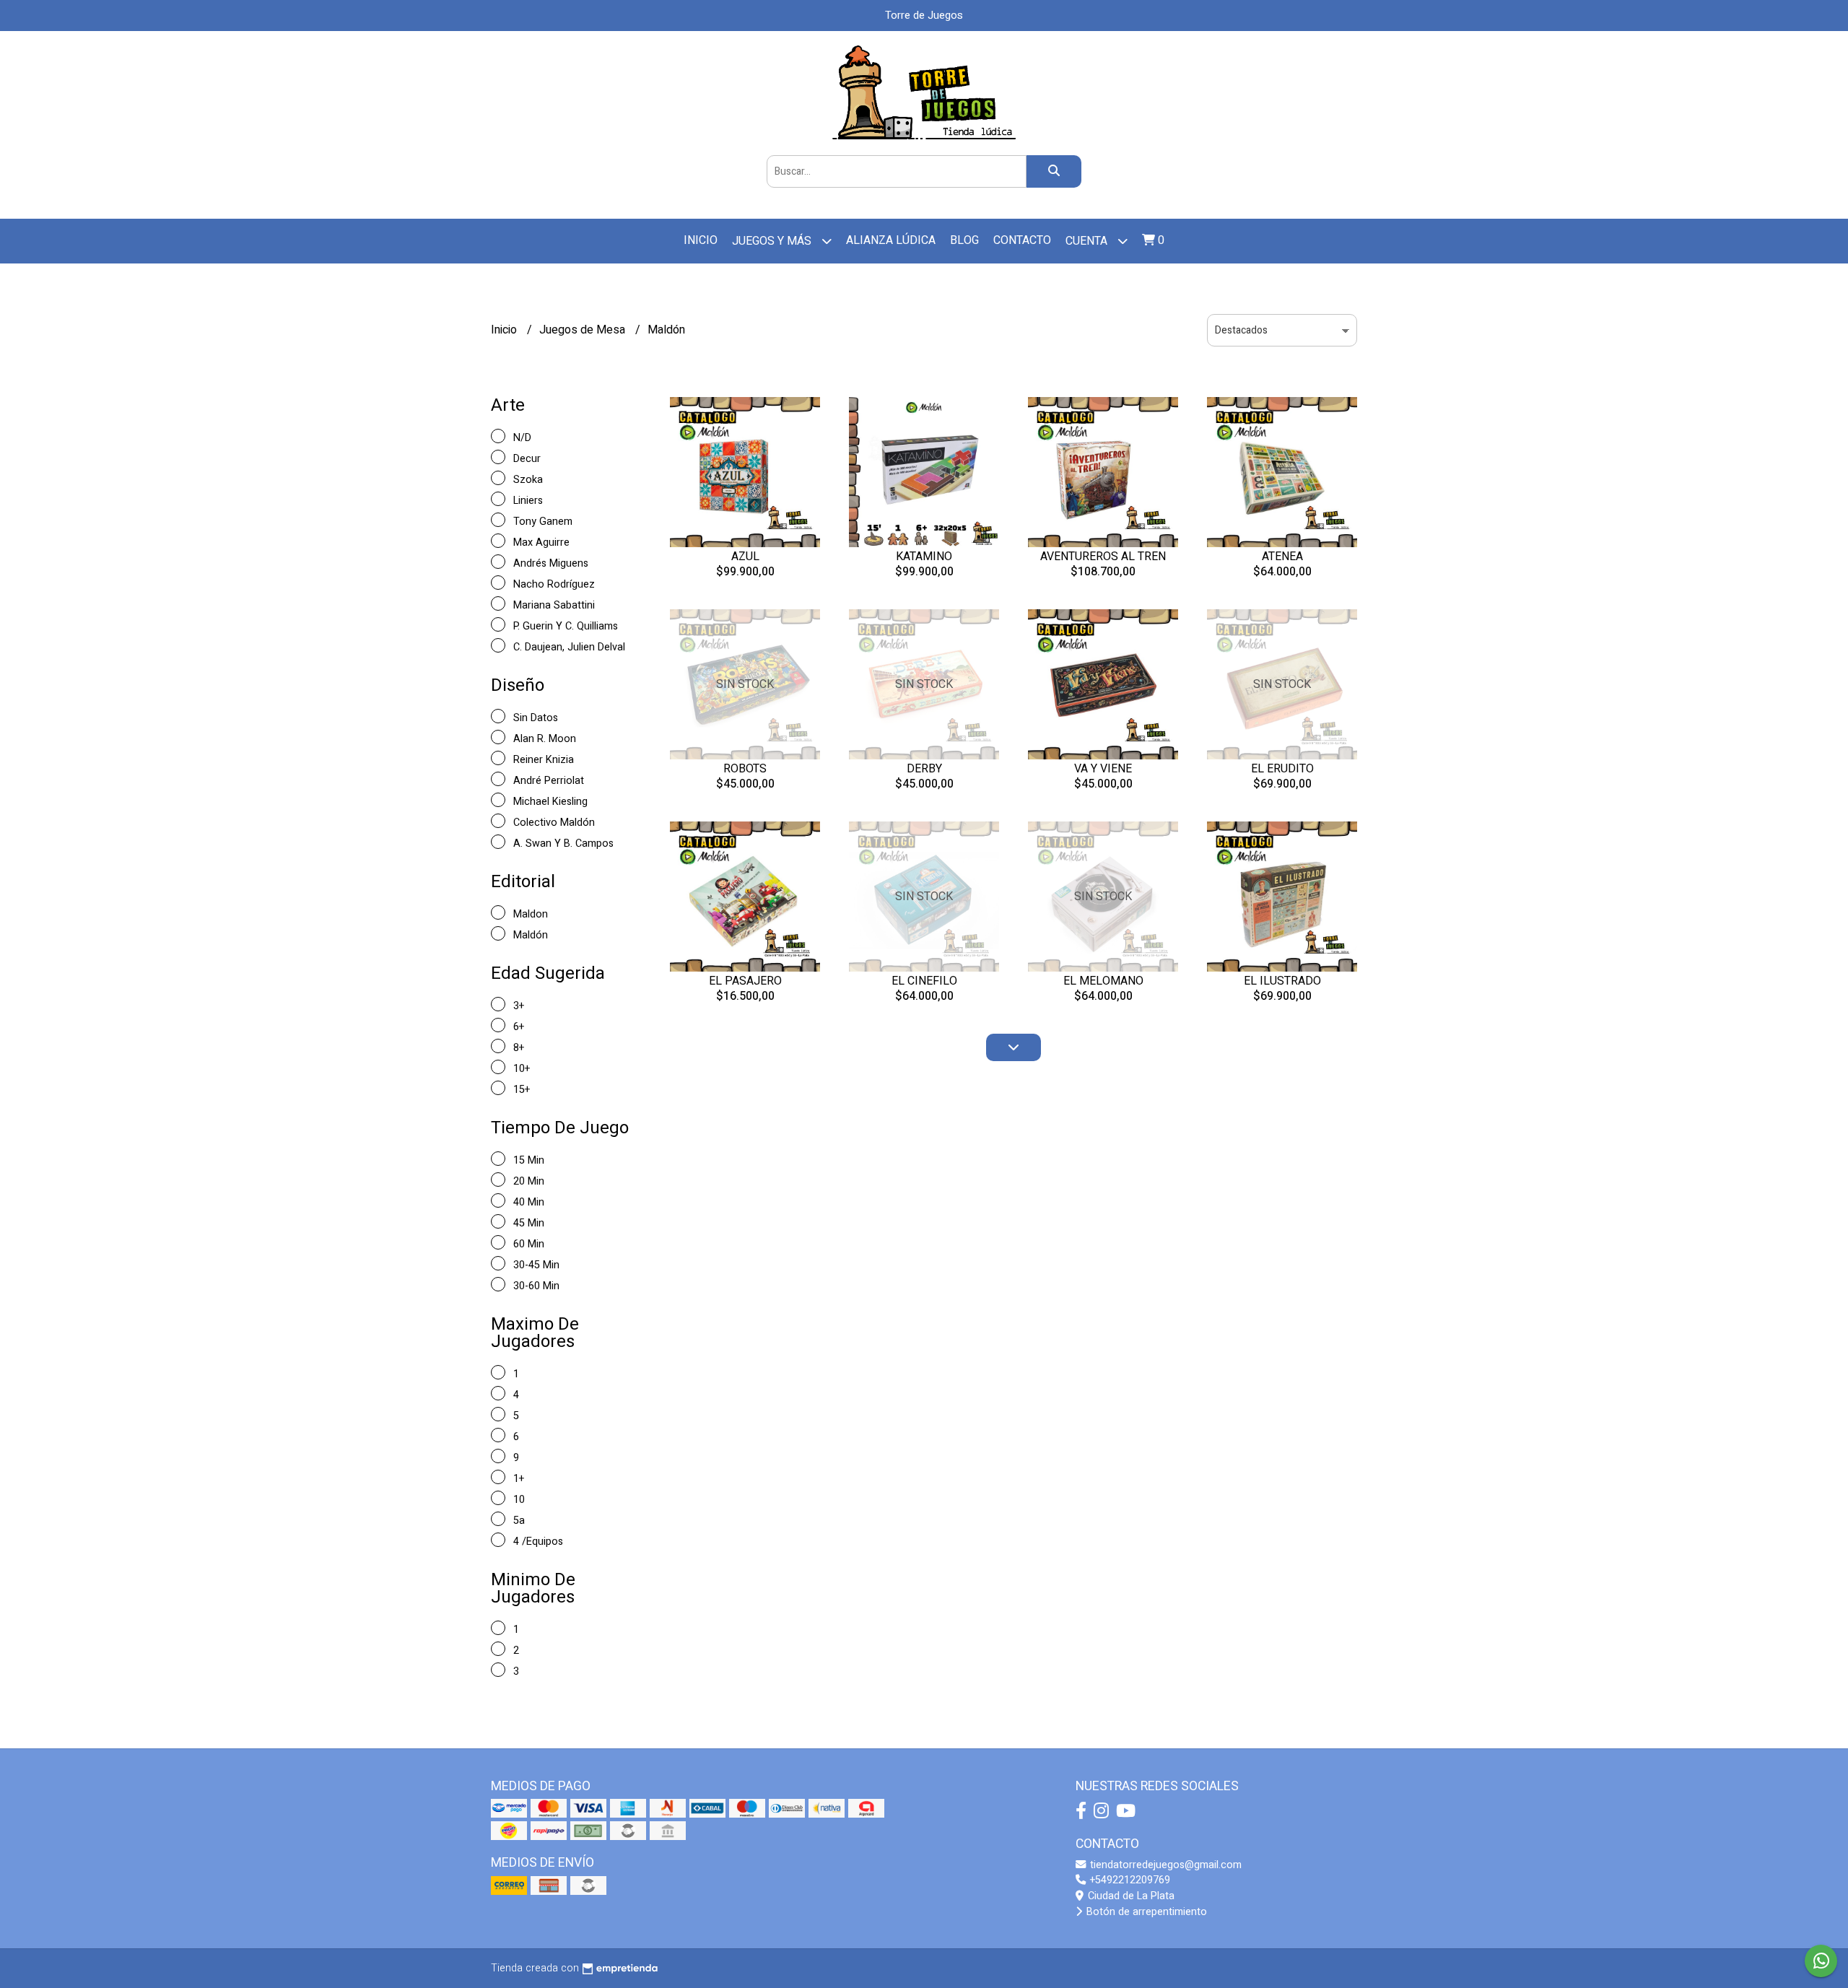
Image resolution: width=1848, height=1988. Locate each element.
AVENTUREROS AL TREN (1103, 557)
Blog (964, 240)
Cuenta (1088, 241)
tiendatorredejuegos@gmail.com (1164, 1865)
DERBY (924, 769)
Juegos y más (773, 241)
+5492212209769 (1129, 1880)
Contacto (1022, 240)
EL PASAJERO (745, 981)
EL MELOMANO (1103, 981)
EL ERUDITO (1282, 769)
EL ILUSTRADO (1282, 981)
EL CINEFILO (924, 981)
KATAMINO (924, 557)
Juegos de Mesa (584, 330)
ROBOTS (745, 769)
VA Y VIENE (1103, 769)
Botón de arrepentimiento (1145, 1912)
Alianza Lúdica (891, 240)
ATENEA (1282, 557)
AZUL (745, 557)
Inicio (701, 240)
